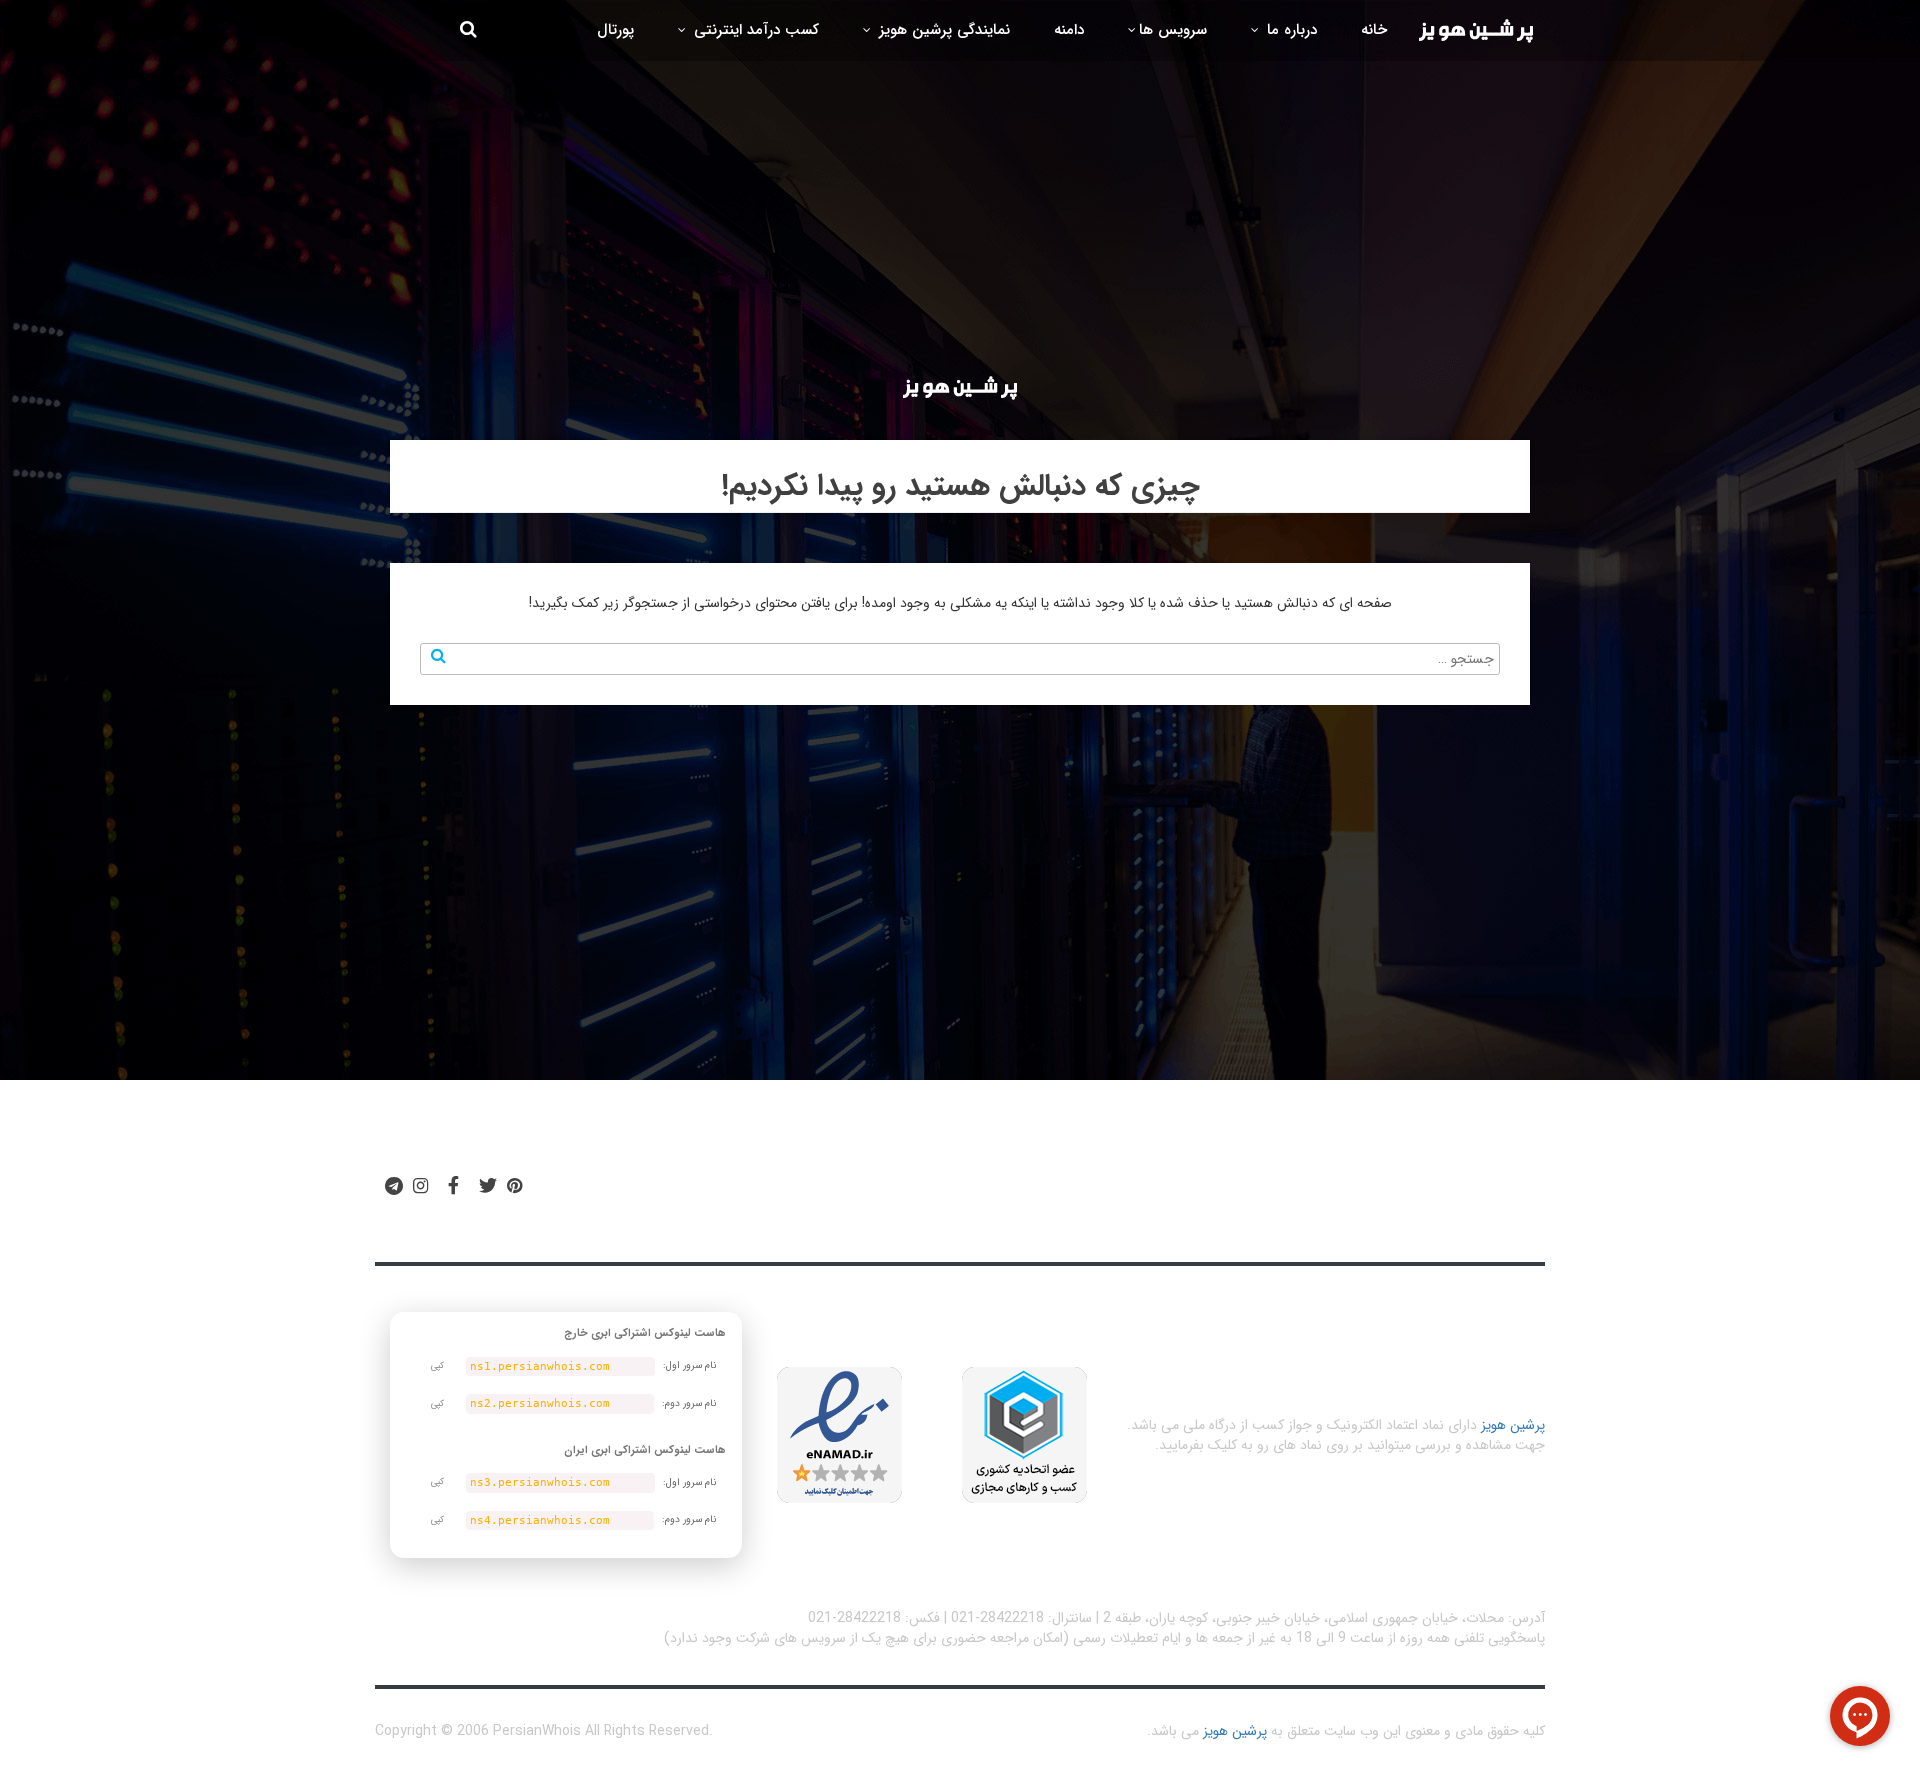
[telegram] (394, 1187)
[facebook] (453, 1187)
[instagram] (420, 1187)
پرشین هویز (1513, 1425)
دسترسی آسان (1283, 1195)
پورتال (615, 30)
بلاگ (1023, 1195)
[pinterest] (514, 1187)
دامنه (1069, 30)
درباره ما (1289, 30)
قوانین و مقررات (1131, 1195)
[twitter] (488, 1187)
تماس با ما (700, 1195)
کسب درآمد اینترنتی (754, 30)
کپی (437, 1366)
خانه (1374, 30)
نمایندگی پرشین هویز (942, 30)
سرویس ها (1173, 30)
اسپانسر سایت (921, 1195)
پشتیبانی (805, 1195)
